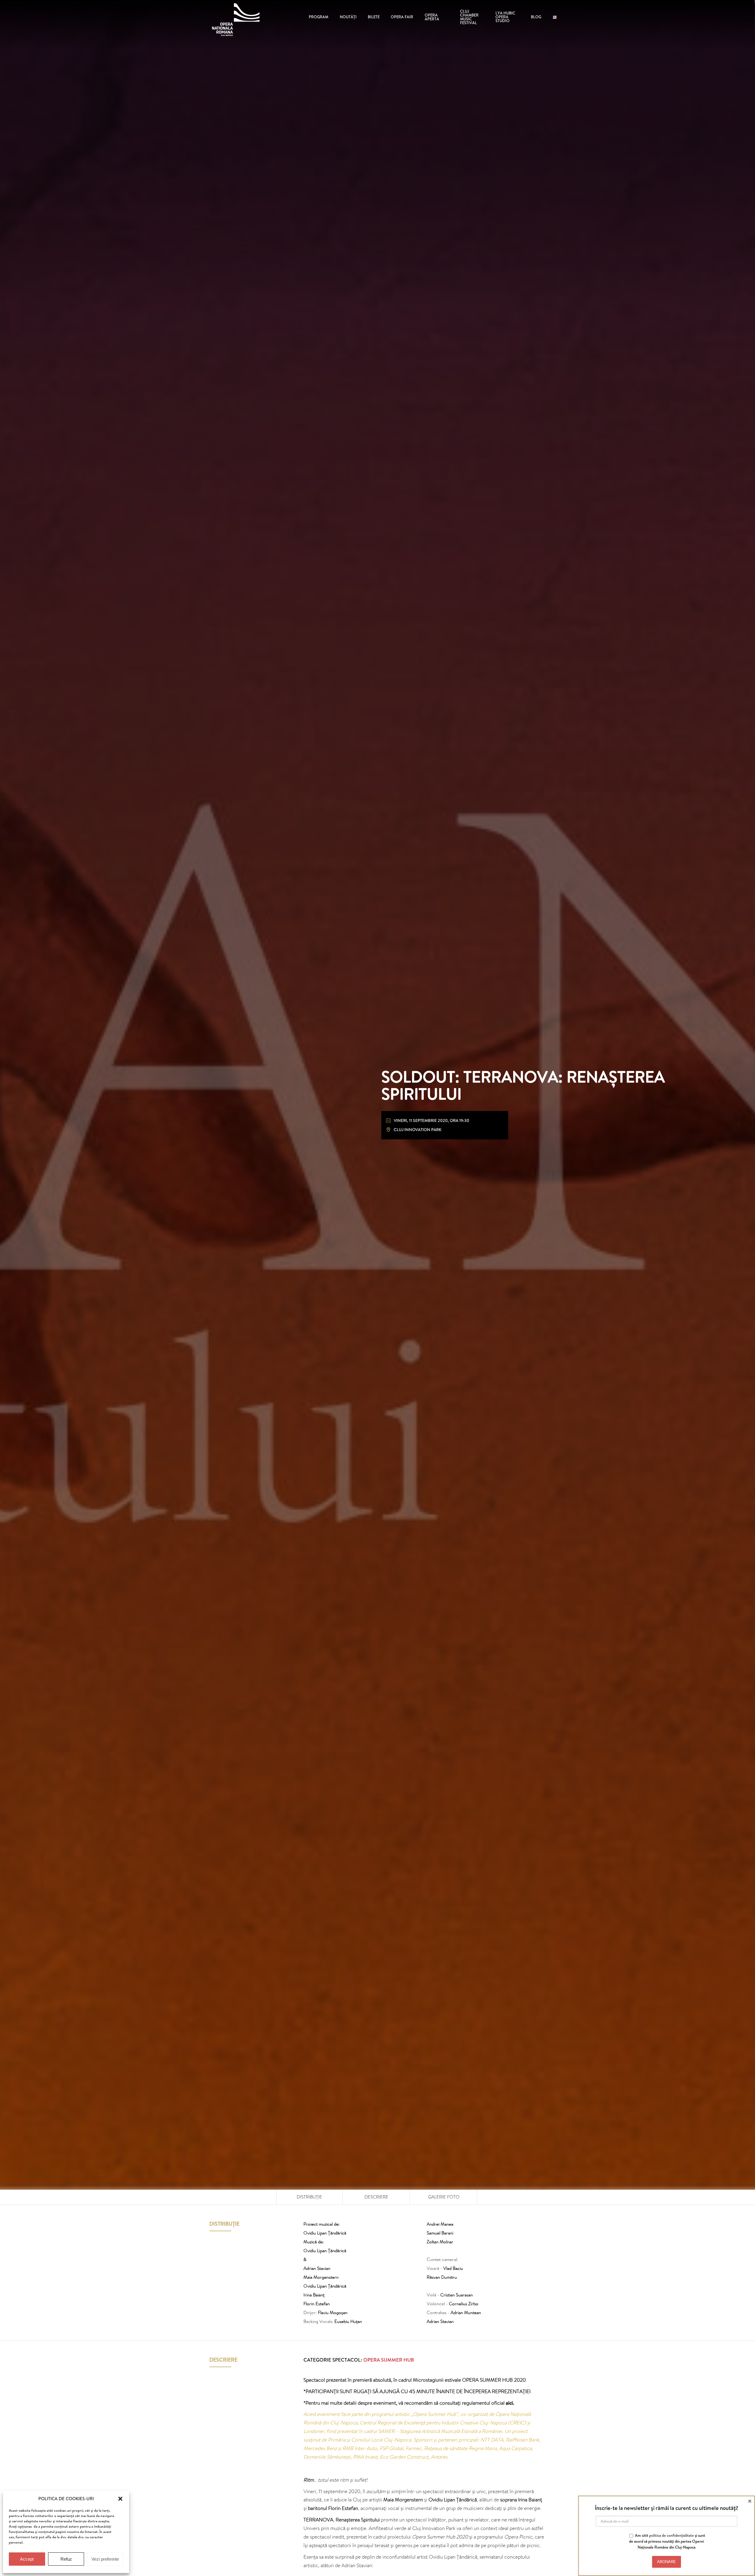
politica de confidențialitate (672, 2535)
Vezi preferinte (105, 2559)
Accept (27, 2559)
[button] (120, 2499)
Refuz (66, 2559)
